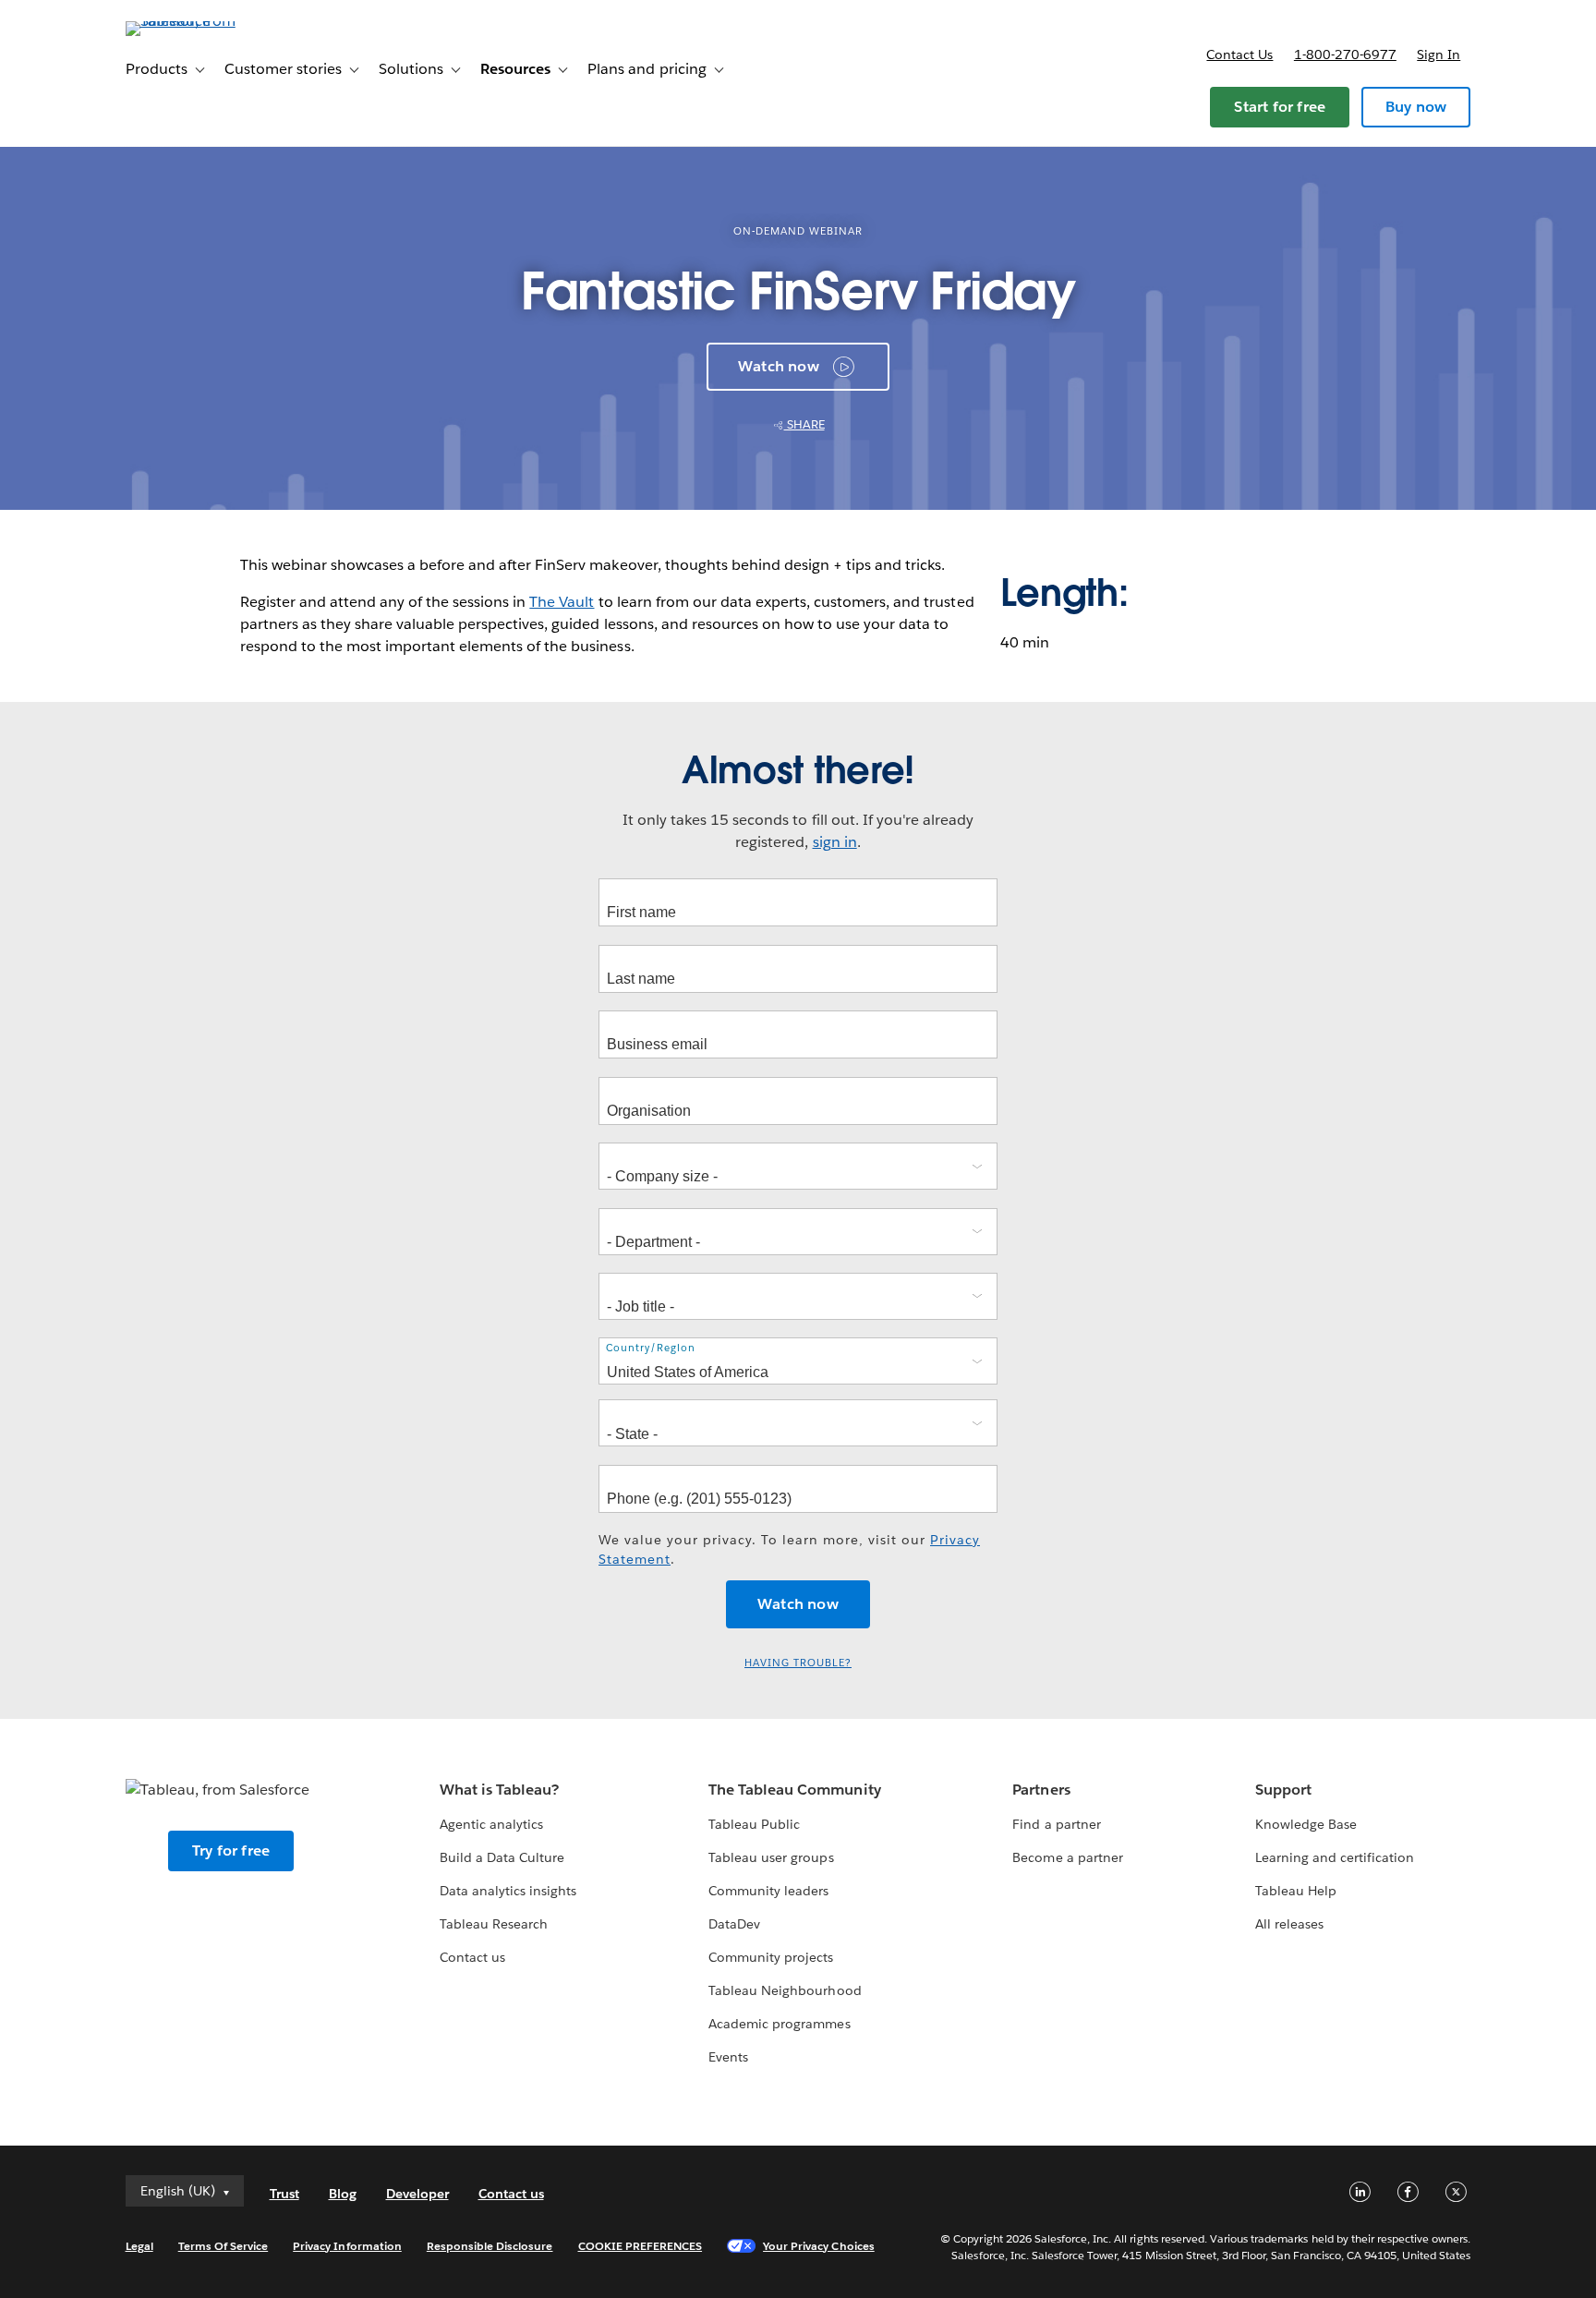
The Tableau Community (794, 1790)
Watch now (779, 366)
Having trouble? (798, 1663)
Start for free (1280, 107)
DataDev (734, 1924)
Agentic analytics (491, 1824)
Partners (1041, 1790)
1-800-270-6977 (1345, 54)
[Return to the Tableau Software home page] (204, 21)
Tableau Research (494, 1924)
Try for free (231, 1850)
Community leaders (768, 1891)
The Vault (562, 602)
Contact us (1239, 54)
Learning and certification (1335, 1857)
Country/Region (651, 1348)
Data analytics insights (508, 1891)
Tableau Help (1296, 1891)
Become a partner (1067, 1857)
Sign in (1439, 54)
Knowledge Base (1306, 1824)
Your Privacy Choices (819, 2246)
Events (728, 2057)
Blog (343, 2194)
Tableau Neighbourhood (785, 1990)
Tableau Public (754, 1824)
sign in (835, 842)
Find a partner (1056, 1824)
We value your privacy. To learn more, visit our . (789, 1549)
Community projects (771, 1957)
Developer (417, 2194)
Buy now (1416, 107)
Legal (139, 2246)
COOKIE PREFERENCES (641, 2246)
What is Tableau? (499, 1790)
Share (804, 424)
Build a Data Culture (502, 1857)
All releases (1289, 1924)
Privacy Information (347, 2246)
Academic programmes (779, 2024)
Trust (284, 2194)
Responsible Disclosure (490, 2246)
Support (1283, 1790)
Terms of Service (223, 2246)
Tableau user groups (771, 1857)
